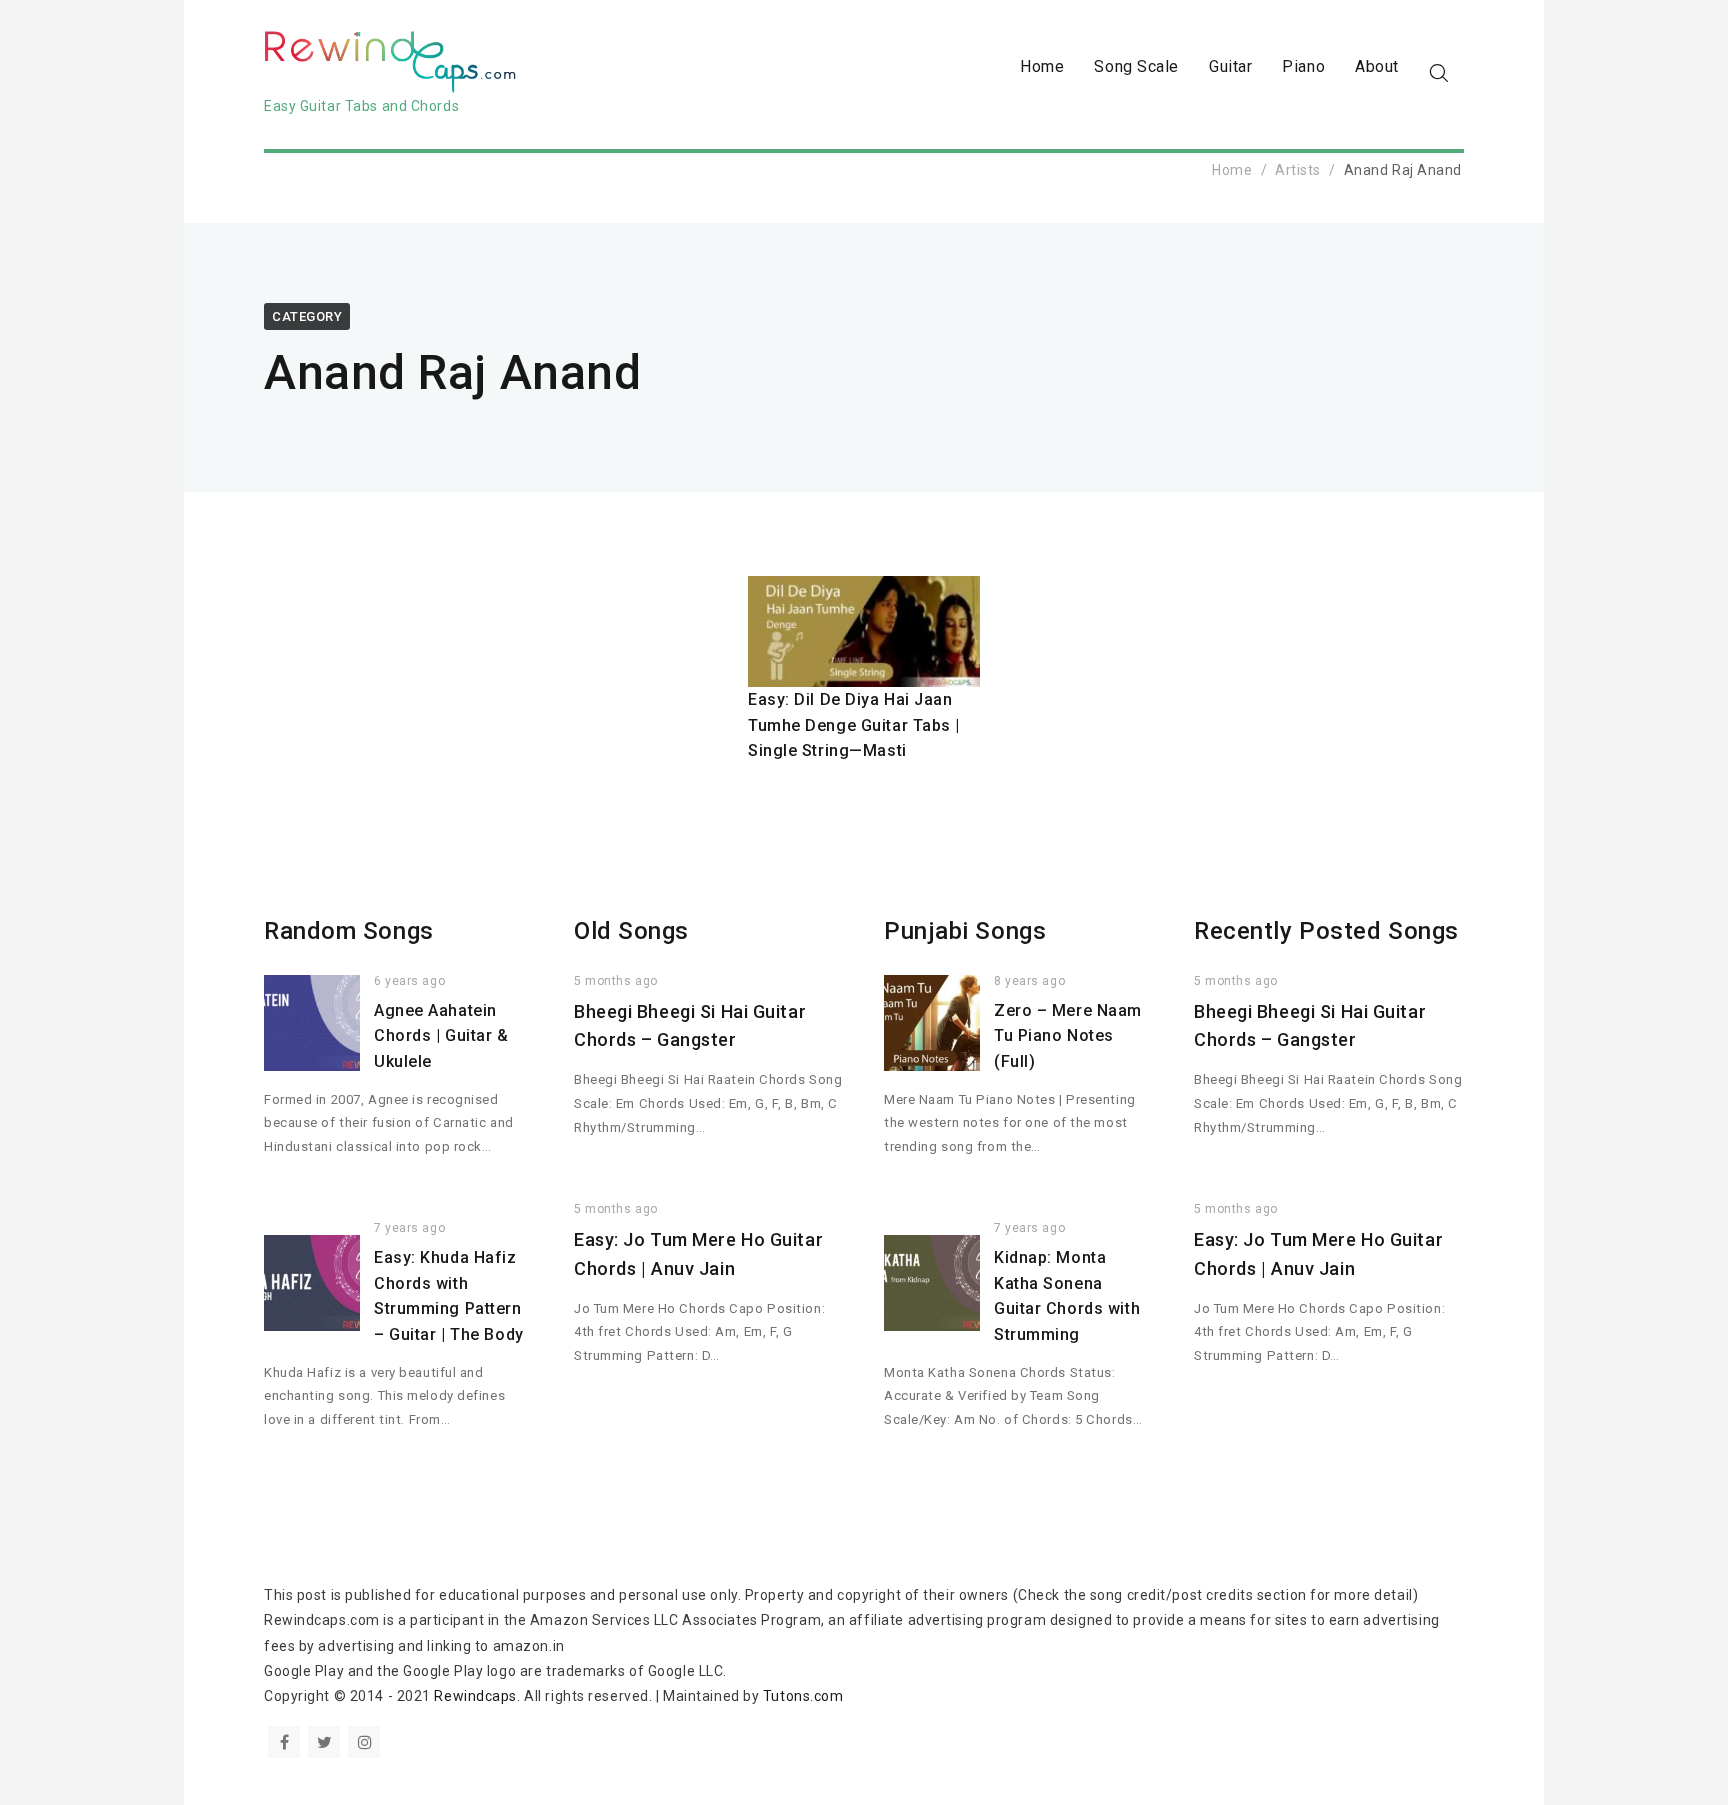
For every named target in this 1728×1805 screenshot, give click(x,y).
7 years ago (409, 1228)
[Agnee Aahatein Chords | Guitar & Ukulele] (312, 1023)
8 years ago (1029, 981)
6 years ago (409, 981)
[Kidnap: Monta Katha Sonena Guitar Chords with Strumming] (932, 1283)
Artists (1298, 170)
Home (1042, 66)
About (1377, 66)
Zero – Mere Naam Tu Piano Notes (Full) (1068, 1036)
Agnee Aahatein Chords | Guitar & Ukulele (441, 1036)
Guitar (1230, 66)
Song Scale (1136, 66)
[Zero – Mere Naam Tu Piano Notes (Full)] (932, 1023)
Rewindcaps (475, 1696)
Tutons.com (803, 1696)
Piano (1303, 66)
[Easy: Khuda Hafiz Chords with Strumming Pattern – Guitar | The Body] (312, 1283)
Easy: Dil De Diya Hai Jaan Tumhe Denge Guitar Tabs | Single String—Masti (854, 725)
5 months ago (616, 981)
